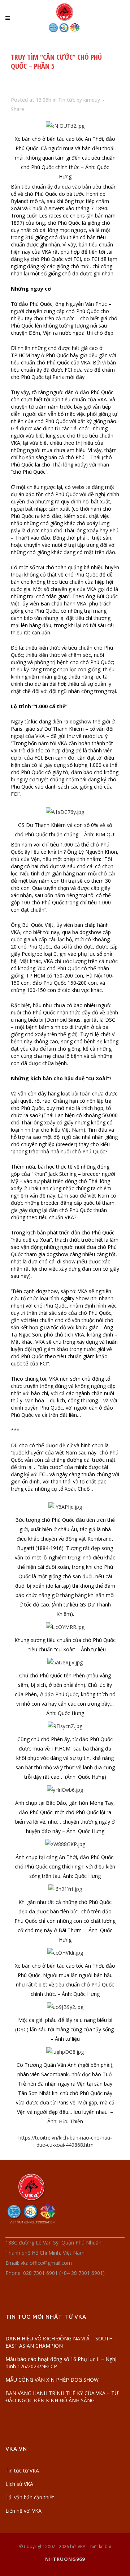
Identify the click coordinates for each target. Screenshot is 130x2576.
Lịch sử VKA (19, 2484)
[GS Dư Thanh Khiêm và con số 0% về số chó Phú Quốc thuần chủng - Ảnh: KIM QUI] (65, 812)
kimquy (92, 100)
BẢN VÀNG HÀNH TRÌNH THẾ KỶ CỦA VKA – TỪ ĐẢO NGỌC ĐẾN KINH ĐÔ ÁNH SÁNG (62, 2397)
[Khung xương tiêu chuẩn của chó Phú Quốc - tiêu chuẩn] (65, 1627)
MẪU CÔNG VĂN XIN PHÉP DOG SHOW (52, 2380)
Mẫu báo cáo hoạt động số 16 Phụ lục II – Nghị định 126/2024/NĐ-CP (61, 2363)
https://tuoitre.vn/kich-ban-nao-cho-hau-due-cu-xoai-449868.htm (65, 2141)
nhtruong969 (65, 2559)
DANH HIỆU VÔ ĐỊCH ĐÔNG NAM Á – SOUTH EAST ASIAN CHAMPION (59, 2342)
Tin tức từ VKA (22, 2471)
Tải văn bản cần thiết (30, 2497)
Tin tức (67, 100)
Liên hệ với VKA (23, 2511)
